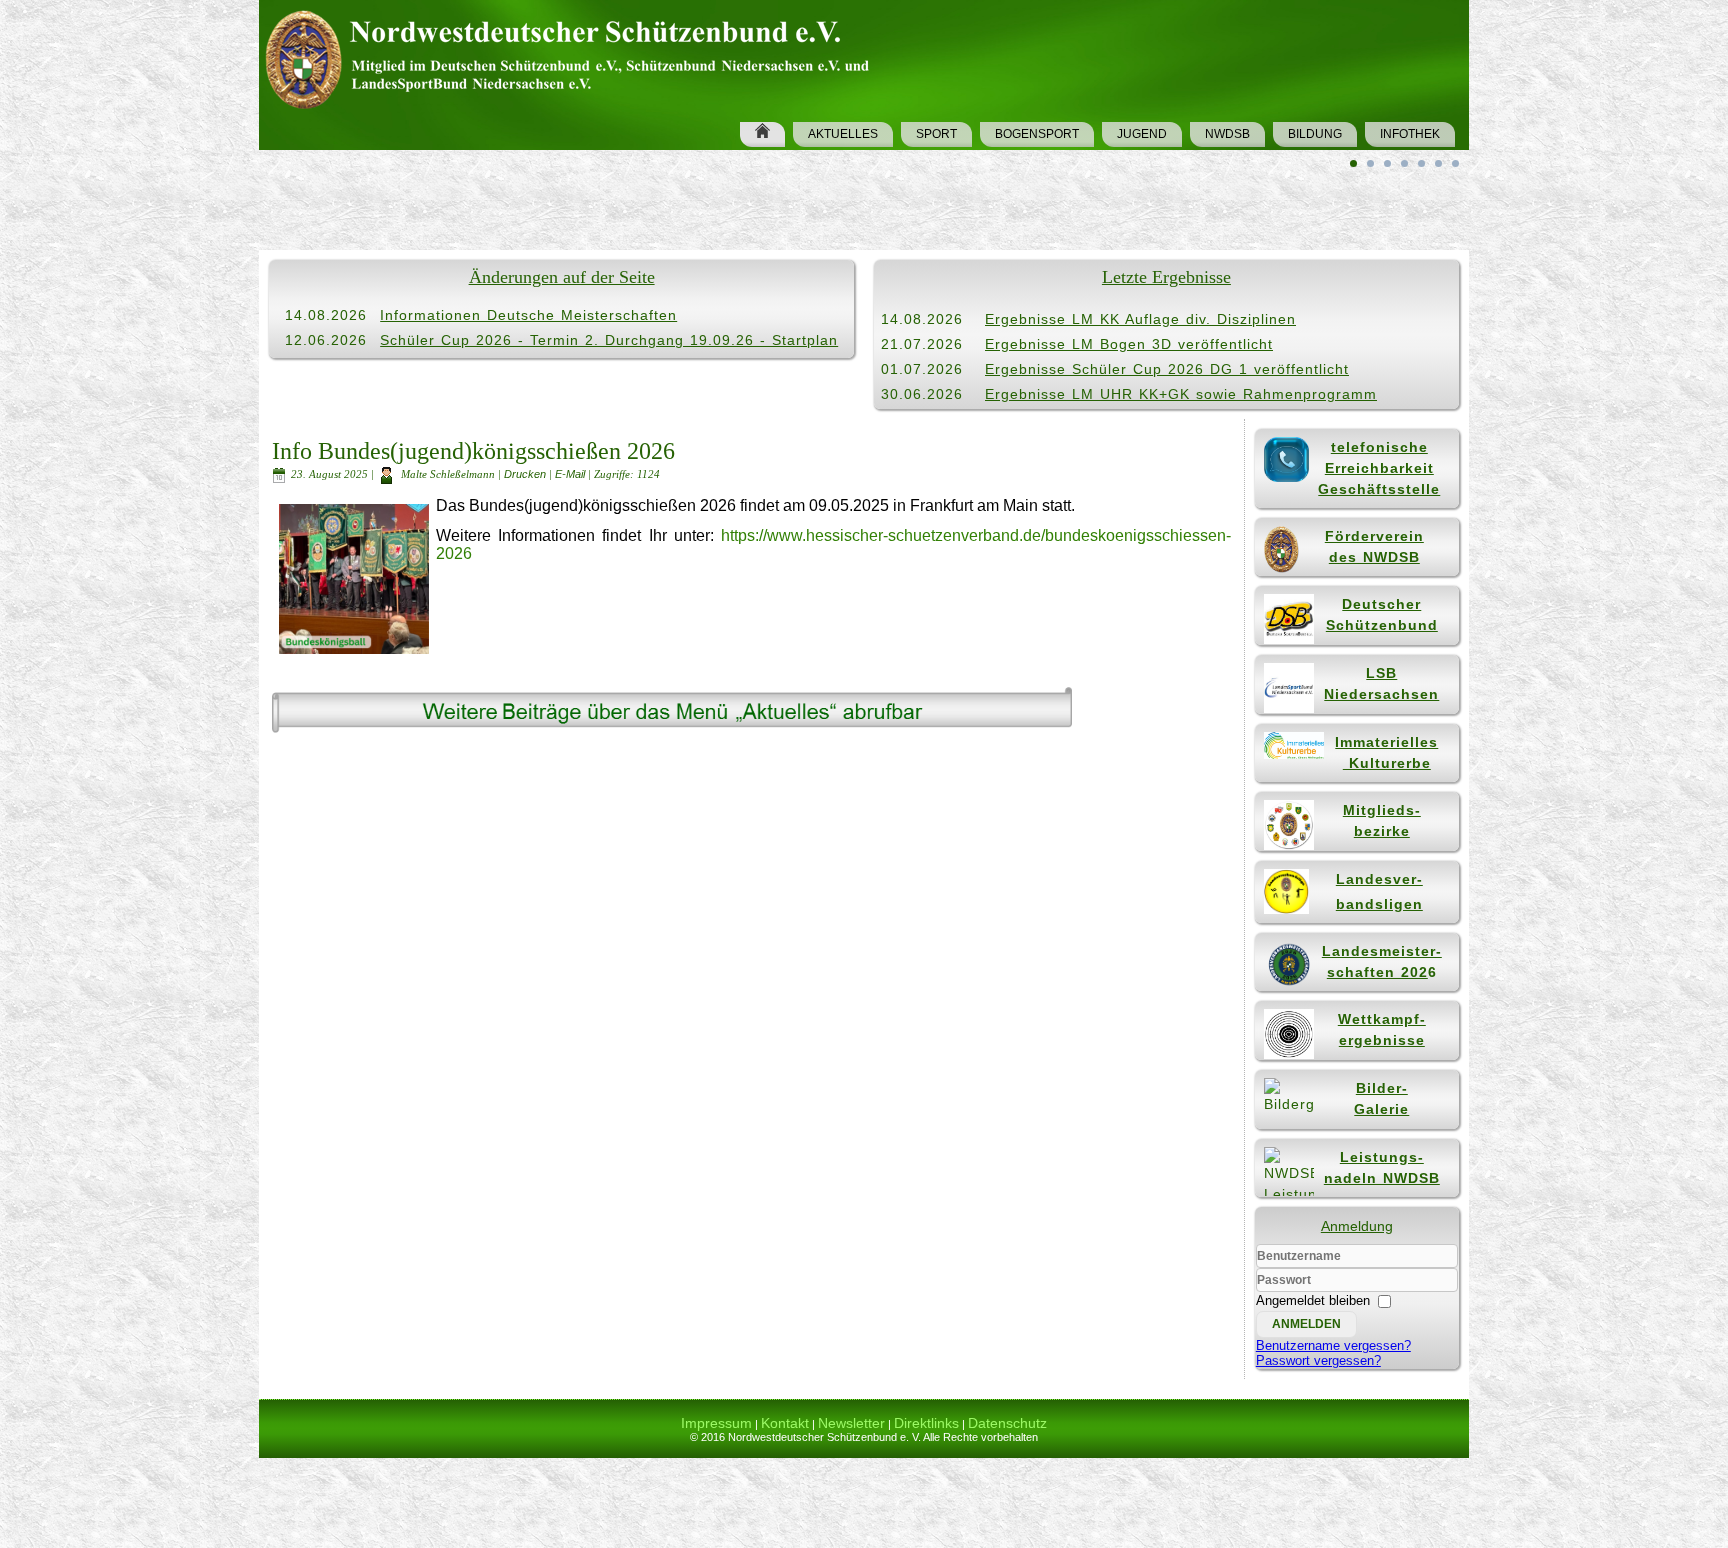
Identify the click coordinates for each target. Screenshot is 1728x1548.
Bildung (1315, 134)
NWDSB (1227, 134)
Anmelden (1306, 1324)
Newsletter (851, 1423)
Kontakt (785, 1423)
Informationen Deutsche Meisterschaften (528, 315)
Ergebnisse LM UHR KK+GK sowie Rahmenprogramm (1181, 394)
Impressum (716, 1423)
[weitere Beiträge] (672, 731)
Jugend (1142, 134)
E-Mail (571, 474)
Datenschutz (1007, 1423)
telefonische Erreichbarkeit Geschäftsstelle (1379, 468)
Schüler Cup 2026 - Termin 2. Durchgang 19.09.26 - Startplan (609, 340)
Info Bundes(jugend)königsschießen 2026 (473, 451)
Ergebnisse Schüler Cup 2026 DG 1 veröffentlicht (1167, 369)
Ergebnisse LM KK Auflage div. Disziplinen (1140, 319)
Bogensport (1037, 134)
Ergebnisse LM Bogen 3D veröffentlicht (1129, 344)
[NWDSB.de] (575, 56)
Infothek (1410, 134)
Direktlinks (926, 1423)
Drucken (526, 474)
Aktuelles (843, 134)
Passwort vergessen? (1318, 1360)
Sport (936, 134)
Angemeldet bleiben (1313, 1300)
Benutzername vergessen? (1333, 1345)
